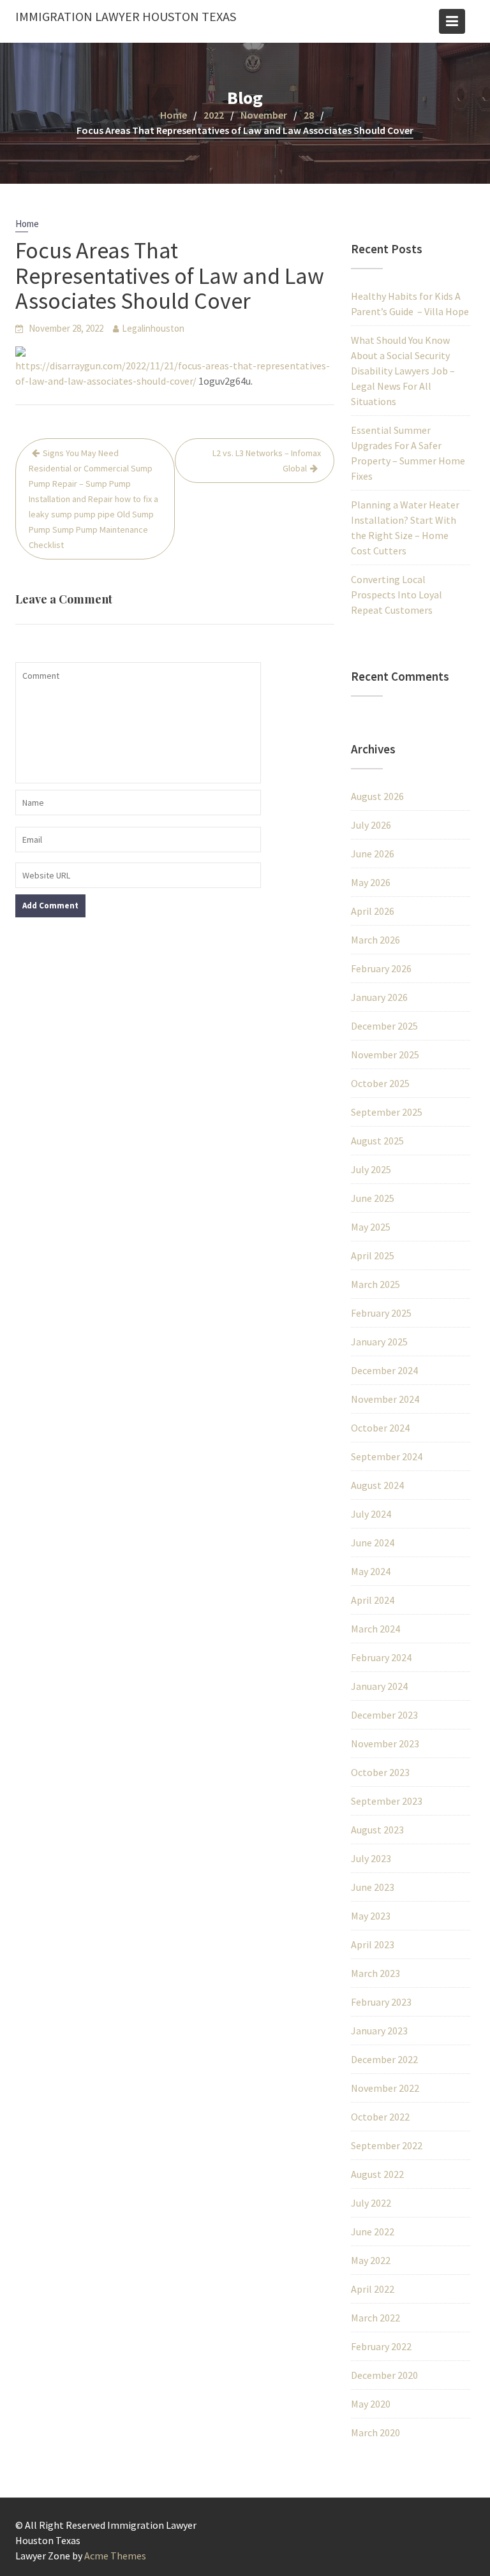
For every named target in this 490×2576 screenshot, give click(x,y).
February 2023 (381, 2002)
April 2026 (373, 911)
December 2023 (384, 1715)
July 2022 (371, 2203)
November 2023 (385, 1743)
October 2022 (380, 2117)
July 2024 (371, 1514)
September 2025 (387, 1112)
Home (27, 224)
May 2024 (371, 1571)
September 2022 (387, 2145)
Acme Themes (115, 2556)
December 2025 (384, 1026)
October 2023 (380, 1772)
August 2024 (377, 1485)
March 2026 (375, 940)
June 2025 (373, 1198)
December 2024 (384, 1370)
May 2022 (371, 2260)
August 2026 (377, 796)
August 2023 (377, 1830)
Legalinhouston (153, 328)
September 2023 (387, 1801)
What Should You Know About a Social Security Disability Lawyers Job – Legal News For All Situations (403, 371)
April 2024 (373, 1600)
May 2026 (371, 882)
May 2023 (371, 1916)
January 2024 (379, 1686)
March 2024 (375, 1629)
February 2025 (381, 1313)
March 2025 (375, 1284)
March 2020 (375, 2432)
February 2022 (381, 2346)
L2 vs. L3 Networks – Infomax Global (267, 461)
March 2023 (375, 1973)
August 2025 (377, 1141)
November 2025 (385, 1055)
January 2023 (379, 2031)
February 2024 (381, 1657)
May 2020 (371, 2404)
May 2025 (371, 1227)
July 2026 (371, 825)
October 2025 (380, 1083)
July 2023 (371, 1858)
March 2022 (375, 2318)
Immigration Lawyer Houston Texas (126, 16)
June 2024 (373, 1543)
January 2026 (379, 997)
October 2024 (380, 1428)
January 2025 (379, 1342)
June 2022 (373, 2232)
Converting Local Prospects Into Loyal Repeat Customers (397, 595)
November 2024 (385, 1399)
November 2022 (385, 2088)
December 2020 (384, 2375)
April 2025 (373, 1255)
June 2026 (373, 854)
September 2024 (387, 1456)
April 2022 (373, 2289)
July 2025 (371, 1169)
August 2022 (377, 2174)
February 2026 (381, 968)
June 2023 (373, 1887)
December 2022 (384, 2059)
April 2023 (373, 1944)
